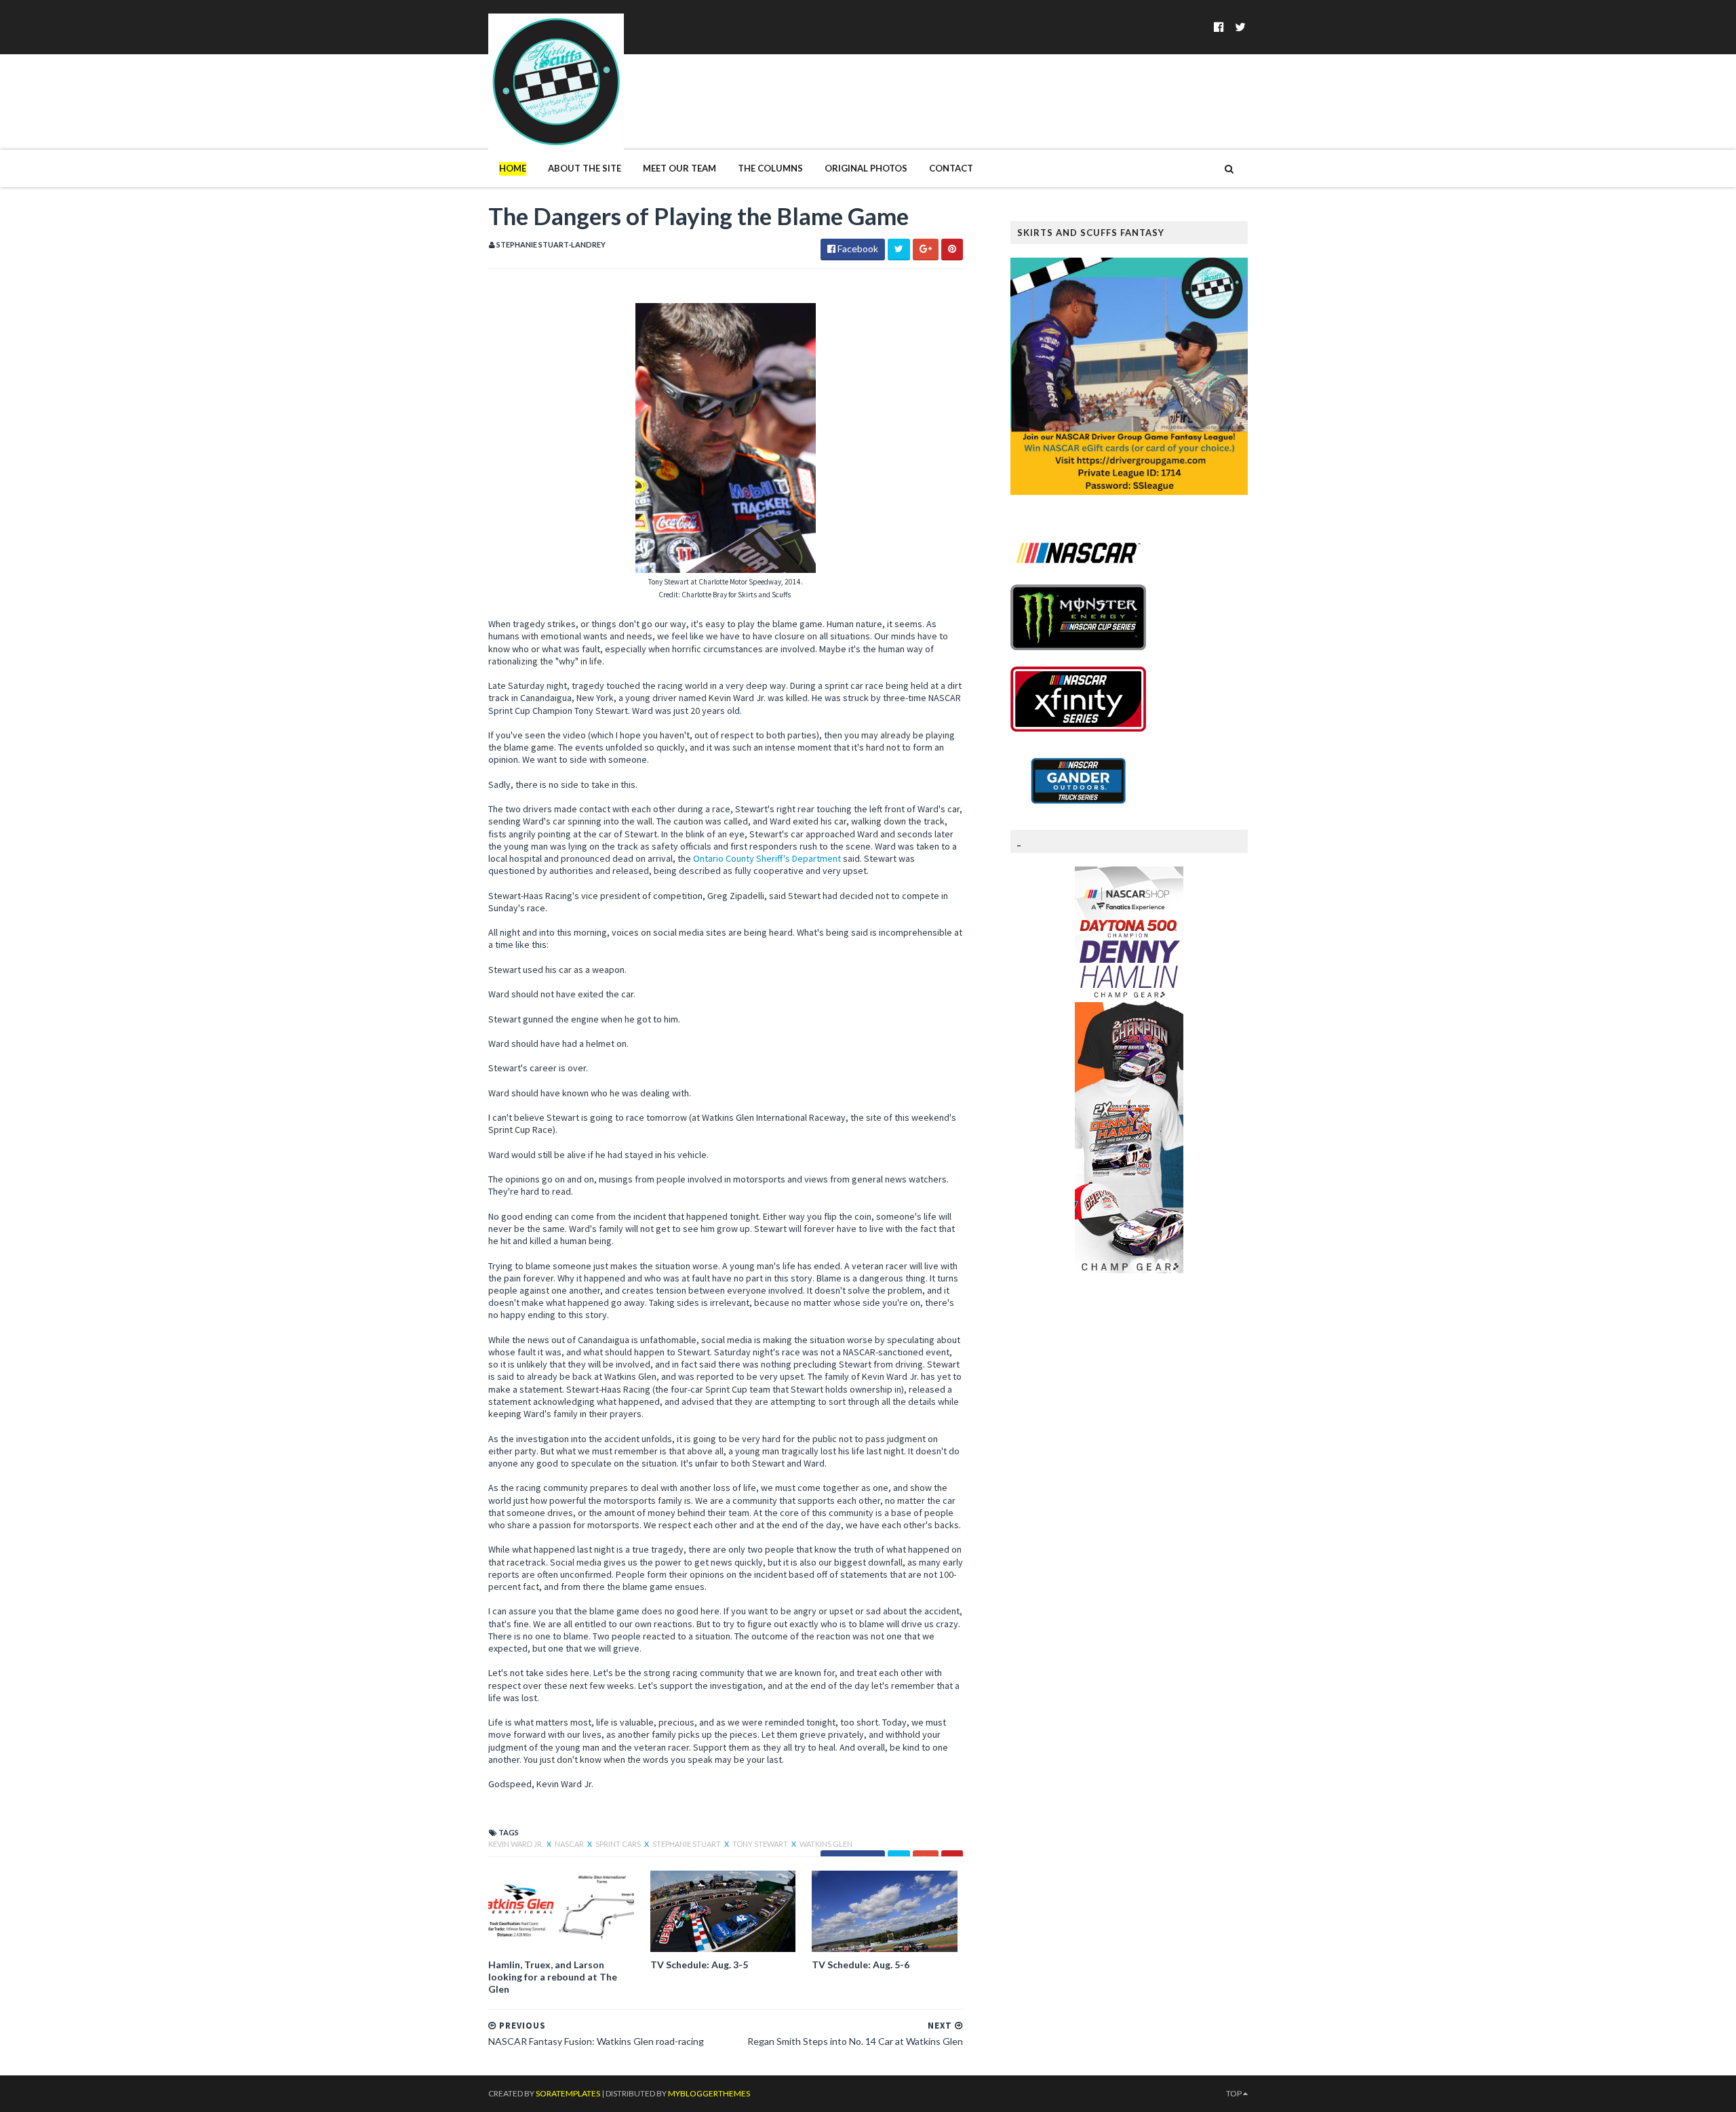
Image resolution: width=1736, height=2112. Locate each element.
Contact (951, 168)
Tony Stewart (761, 1844)
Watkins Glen (826, 1844)
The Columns (770, 168)
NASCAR (570, 1844)
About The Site (585, 168)
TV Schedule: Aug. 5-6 (861, 1965)
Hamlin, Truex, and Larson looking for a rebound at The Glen (553, 1977)
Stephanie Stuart (687, 1844)
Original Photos (866, 168)
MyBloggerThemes (709, 2093)
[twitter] (1240, 27)
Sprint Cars (619, 1844)
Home (513, 168)
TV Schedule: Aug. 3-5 (699, 1965)
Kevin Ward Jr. (516, 1844)
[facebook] (1219, 27)
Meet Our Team (679, 168)
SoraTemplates (568, 2093)
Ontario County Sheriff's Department (767, 858)
